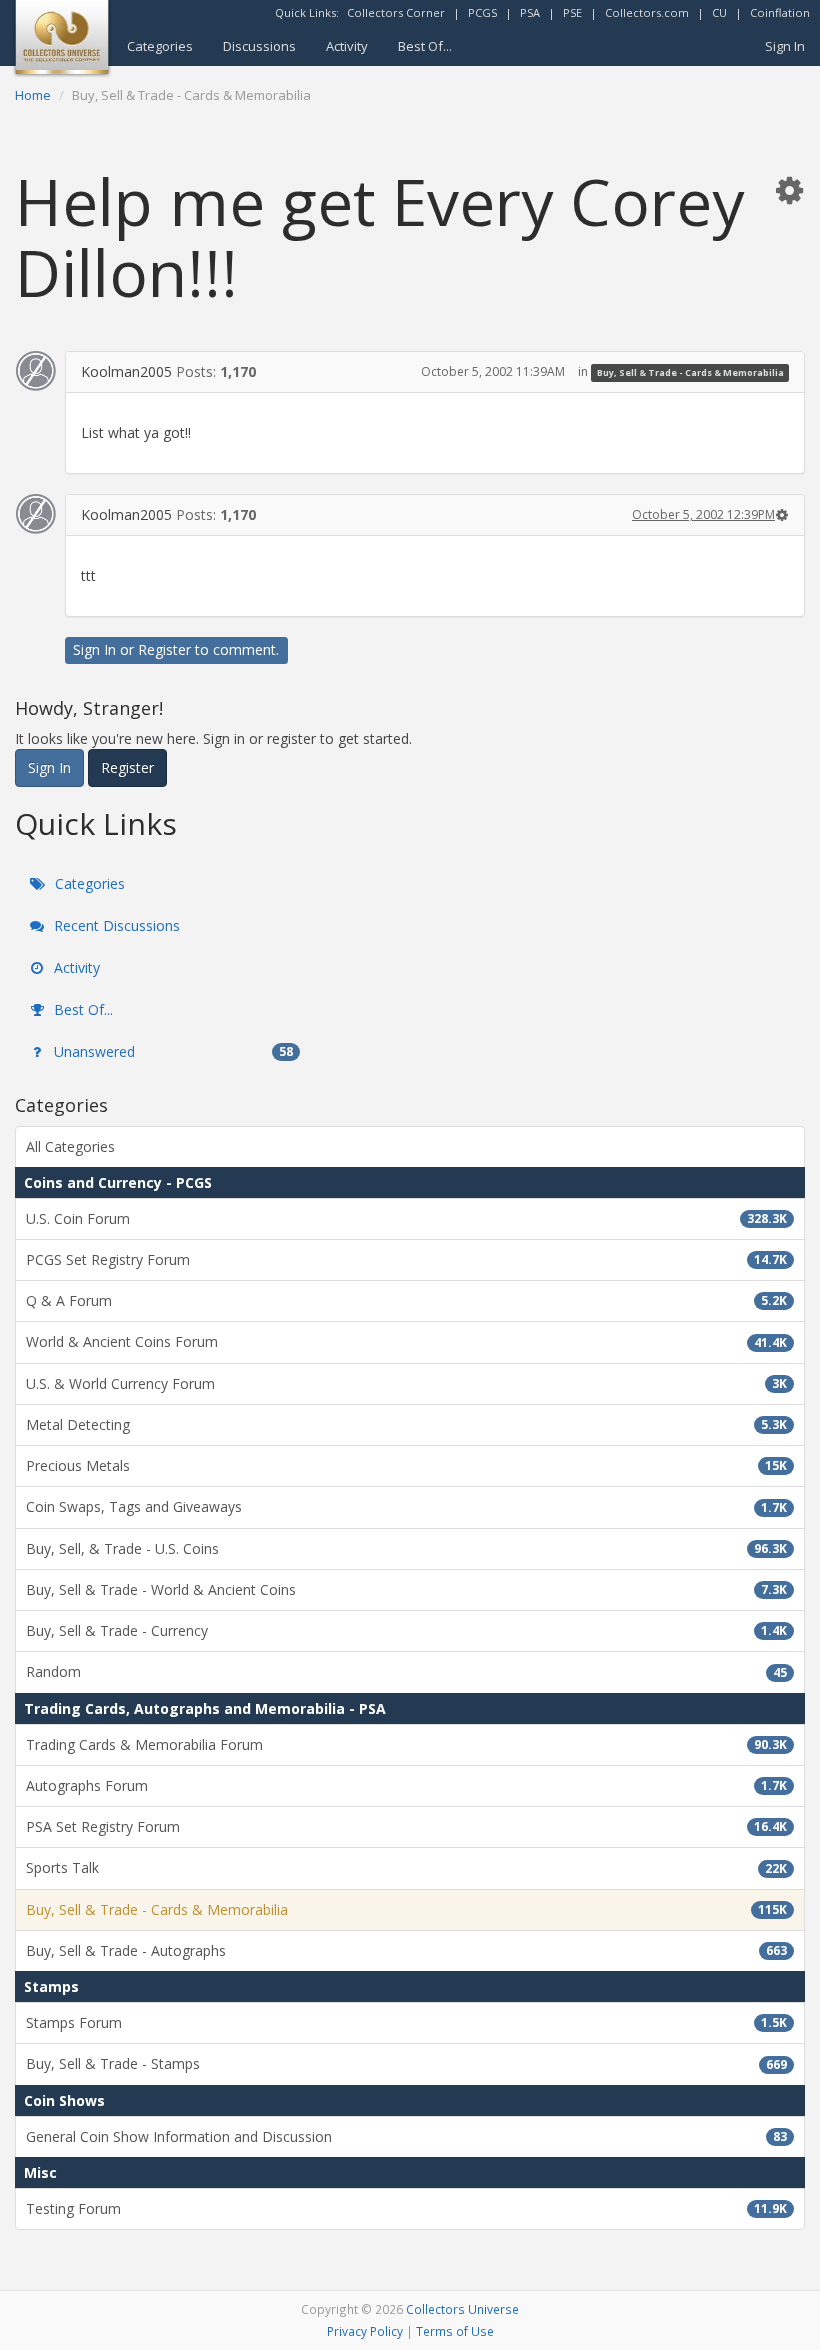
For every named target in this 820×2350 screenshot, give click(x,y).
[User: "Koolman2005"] (36, 371)
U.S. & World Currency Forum (406, 1383)
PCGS (482, 12)
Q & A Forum (406, 1300)
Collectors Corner (396, 12)
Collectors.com (647, 12)
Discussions (259, 46)
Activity (347, 46)
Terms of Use (455, 2331)
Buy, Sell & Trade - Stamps (406, 2063)
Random (406, 1671)
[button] (789, 189)
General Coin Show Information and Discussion (406, 2136)
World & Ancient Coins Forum (406, 1341)
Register (164, 649)
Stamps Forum (406, 2022)
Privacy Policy (365, 2331)
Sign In (785, 46)
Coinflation (780, 12)
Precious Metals (406, 1465)
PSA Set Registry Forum (406, 1826)
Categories (160, 46)
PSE (572, 12)
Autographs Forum (406, 1785)
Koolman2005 (126, 371)
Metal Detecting (406, 1424)
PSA (530, 12)
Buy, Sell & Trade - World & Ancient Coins (406, 1589)
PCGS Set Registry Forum (406, 1259)
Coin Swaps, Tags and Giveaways (406, 1506)
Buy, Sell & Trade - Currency (406, 1630)
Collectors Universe (462, 2309)
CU (719, 12)
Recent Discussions (115, 925)
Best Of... (425, 46)
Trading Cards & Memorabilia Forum (406, 1744)
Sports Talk (406, 1867)
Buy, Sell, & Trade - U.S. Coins (406, 1548)
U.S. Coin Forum (406, 1218)
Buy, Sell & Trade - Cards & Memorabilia (690, 372)
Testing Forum (406, 2208)
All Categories (70, 1146)
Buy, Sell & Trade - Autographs (406, 1950)
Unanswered (171, 1051)
